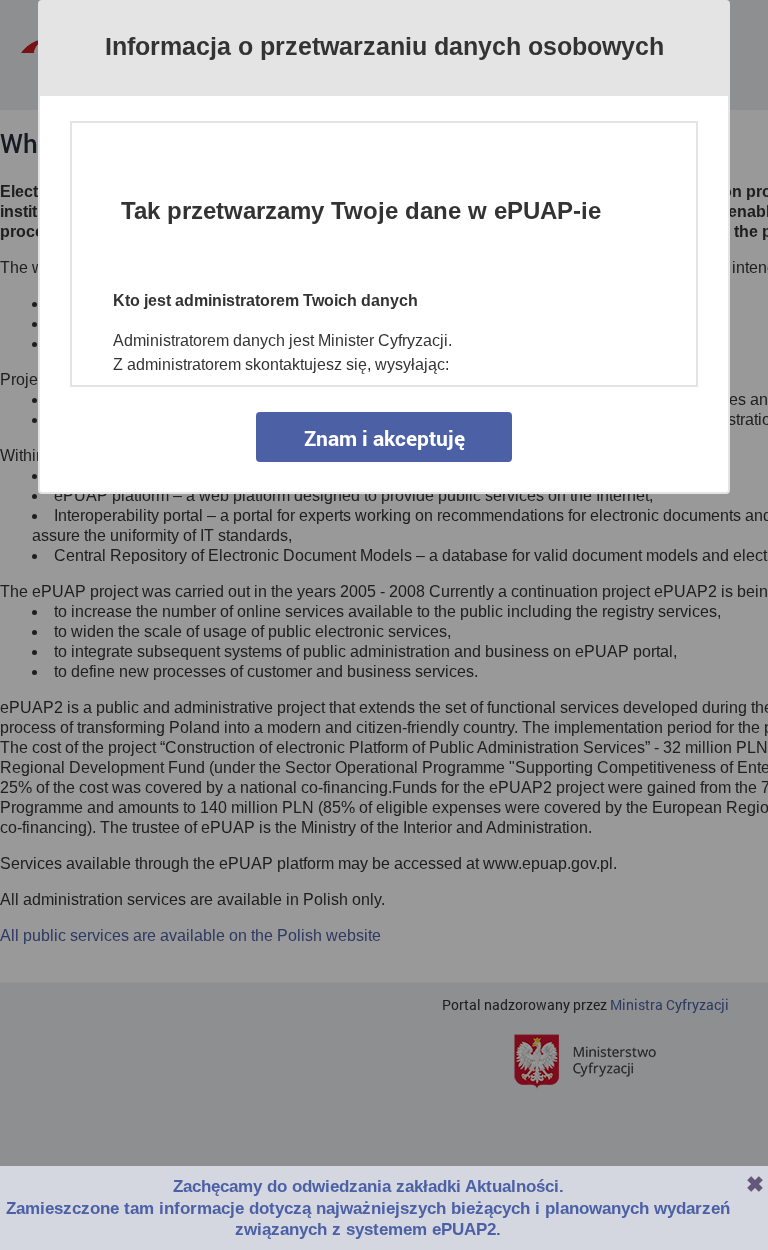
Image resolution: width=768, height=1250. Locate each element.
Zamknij (755, 1184)
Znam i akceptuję (384, 438)
